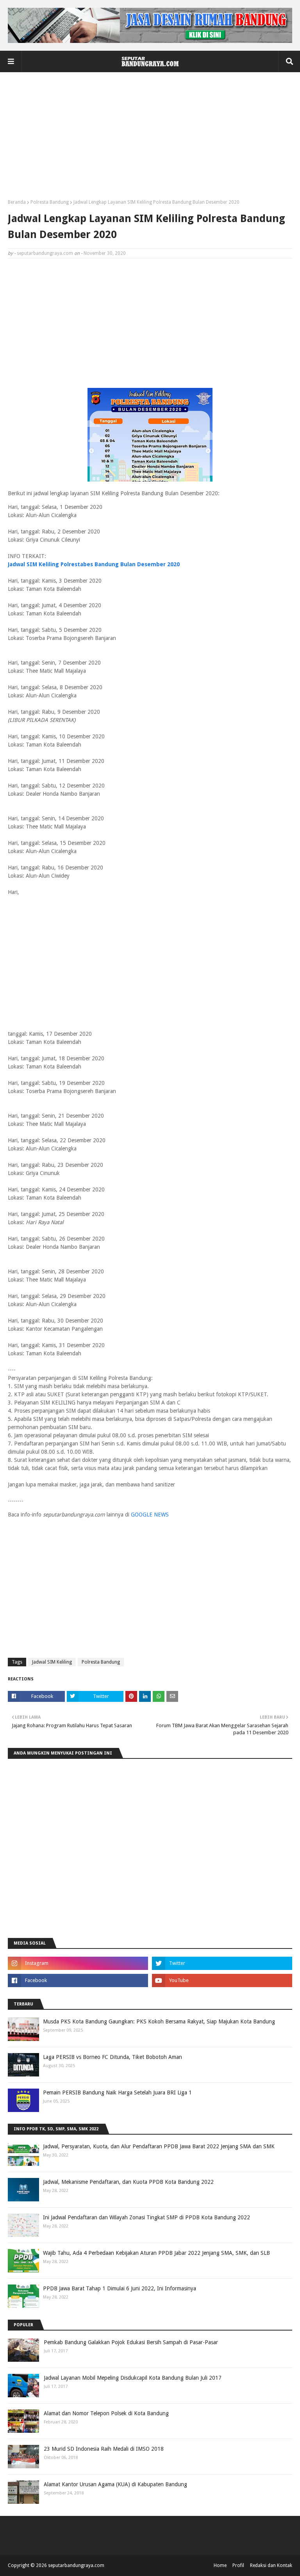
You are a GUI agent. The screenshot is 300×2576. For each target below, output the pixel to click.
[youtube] (222, 1980)
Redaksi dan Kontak (271, 2565)
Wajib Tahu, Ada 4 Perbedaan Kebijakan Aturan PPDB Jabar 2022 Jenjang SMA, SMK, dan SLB (156, 2253)
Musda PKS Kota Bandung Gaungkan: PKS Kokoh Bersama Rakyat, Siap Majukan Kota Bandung (159, 2021)
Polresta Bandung (50, 202)
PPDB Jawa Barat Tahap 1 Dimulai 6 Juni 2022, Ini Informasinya (120, 2288)
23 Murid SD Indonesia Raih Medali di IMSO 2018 (104, 2449)
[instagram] (78, 1963)
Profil (238, 2565)
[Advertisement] (150, 139)
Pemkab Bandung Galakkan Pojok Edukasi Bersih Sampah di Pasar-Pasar (131, 2342)
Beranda (17, 202)
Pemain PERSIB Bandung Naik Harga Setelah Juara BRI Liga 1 (117, 2092)
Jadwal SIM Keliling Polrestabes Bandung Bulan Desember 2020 (94, 564)
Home (220, 2565)
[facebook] (78, 1980)
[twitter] (222, 1963)
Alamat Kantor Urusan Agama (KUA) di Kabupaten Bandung (115, 2484)
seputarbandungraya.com (45, 253)
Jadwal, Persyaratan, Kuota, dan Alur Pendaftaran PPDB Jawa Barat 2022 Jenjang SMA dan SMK (159, 2146)
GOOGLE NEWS (150, 1515)
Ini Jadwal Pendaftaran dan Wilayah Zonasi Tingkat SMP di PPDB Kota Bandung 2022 (146, 2217)
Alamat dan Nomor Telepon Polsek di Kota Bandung (106, 2413)
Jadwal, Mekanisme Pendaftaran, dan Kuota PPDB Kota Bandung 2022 (128, 2182)
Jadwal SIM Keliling (52, 1662)
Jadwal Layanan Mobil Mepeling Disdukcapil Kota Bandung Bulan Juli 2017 (133, 2378)
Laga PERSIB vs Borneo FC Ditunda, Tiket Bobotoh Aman (112, 2057)
